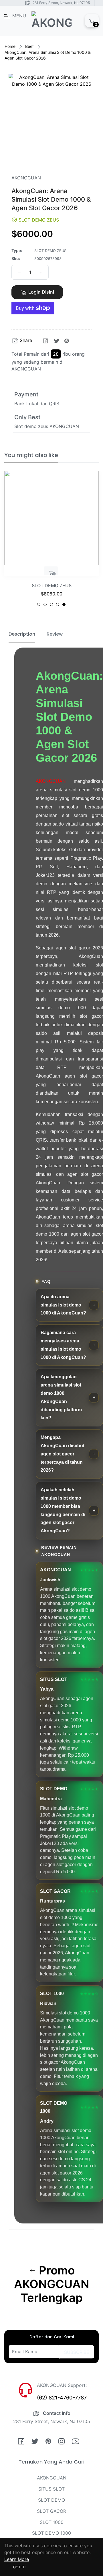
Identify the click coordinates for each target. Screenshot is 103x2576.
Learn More (17, 2559)
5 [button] (64, 604)
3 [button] (51, 604)
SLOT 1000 (52, 2522)
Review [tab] (55, 634)
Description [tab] (22, 634)
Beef (29, 46)
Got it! (19, 2567)
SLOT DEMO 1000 (51, 2533)
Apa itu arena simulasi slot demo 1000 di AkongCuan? (63, 1305)
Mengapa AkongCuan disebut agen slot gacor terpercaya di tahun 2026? (63, 1454)
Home (10, 46)
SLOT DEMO (51, 2500)
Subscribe (77, 2352)
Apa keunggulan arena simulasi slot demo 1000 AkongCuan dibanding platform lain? (61, 1397)
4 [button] (58, 604)
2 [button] (45, 604)
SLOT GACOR (51, 2511)
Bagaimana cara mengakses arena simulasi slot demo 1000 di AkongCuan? (63, 1345)
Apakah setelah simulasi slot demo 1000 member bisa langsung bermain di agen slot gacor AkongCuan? (63, 1510)
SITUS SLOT (51, 2489)
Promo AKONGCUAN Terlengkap (52, 2284)
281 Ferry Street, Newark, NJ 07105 (61, 3)
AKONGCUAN (51, 781)
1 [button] (39, 604)
